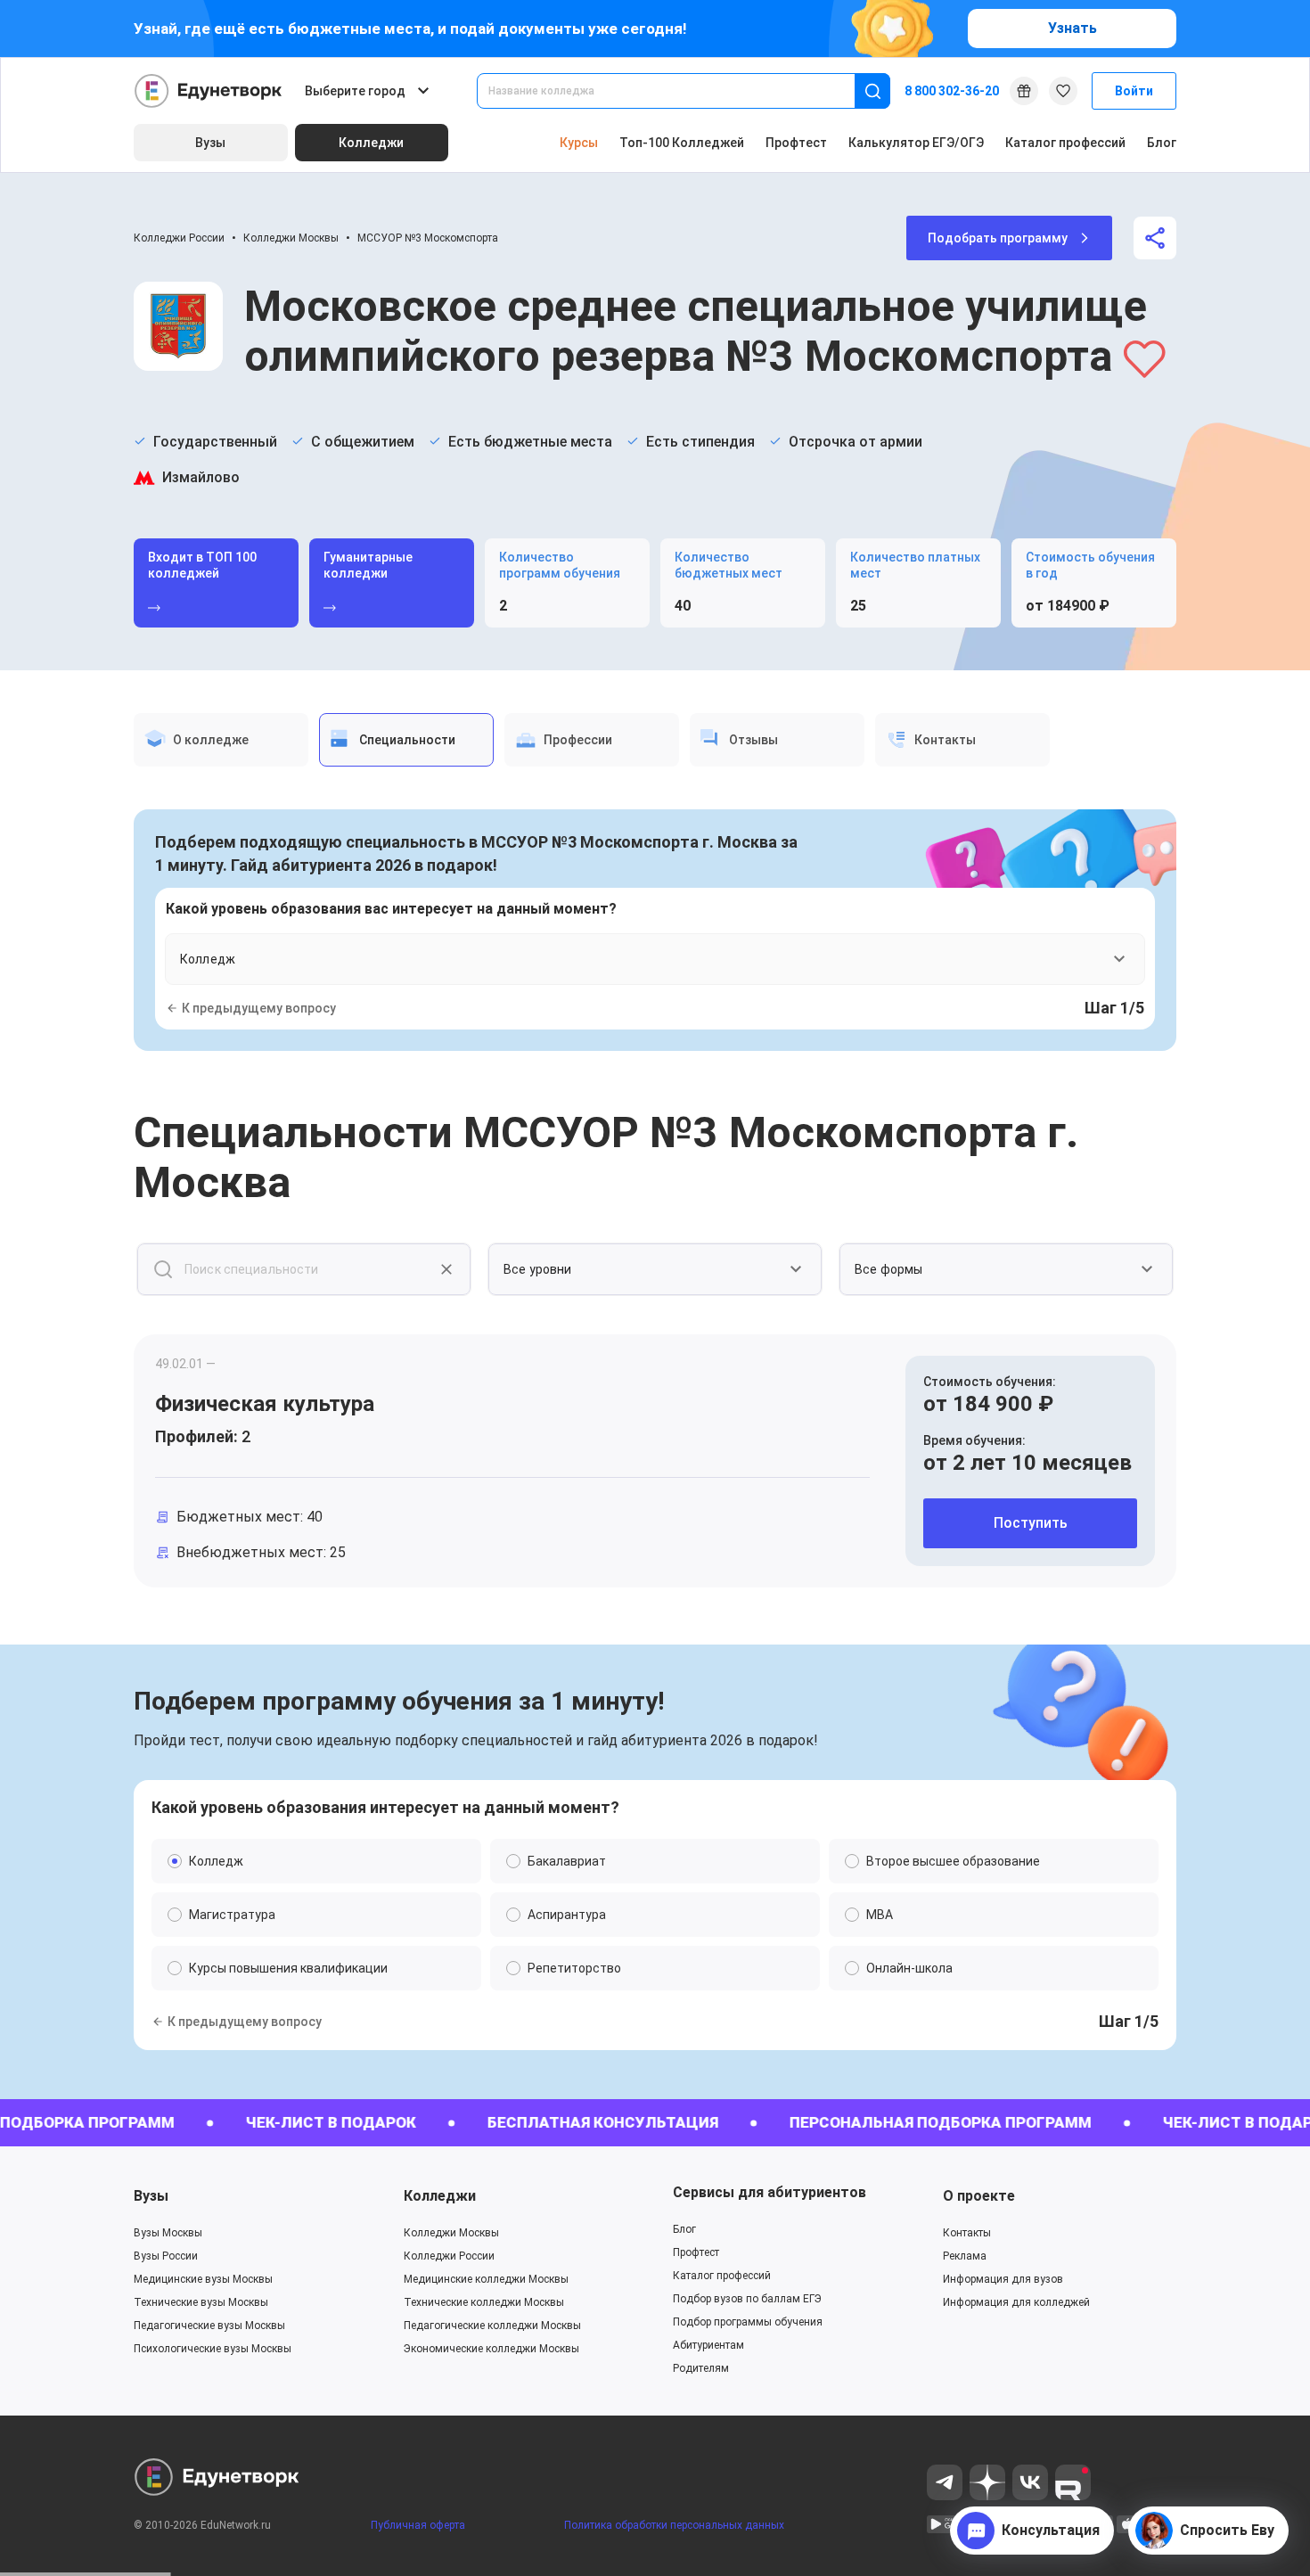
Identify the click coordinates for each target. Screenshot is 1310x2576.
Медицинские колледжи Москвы (486, 2279)
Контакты (967, 2233)
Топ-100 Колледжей (682, 143)
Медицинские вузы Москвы (203, 2279)
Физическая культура (265, 1404)
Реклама (965, 2256)
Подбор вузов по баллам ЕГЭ (747, 2299)
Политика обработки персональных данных (674, 2525)
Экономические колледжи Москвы (491, 2349)
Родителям (701, 2368)
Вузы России (166, 2256)
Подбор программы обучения (748, 2322)
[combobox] (678, 91)
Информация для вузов (1003, 2279)
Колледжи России (179, 238)
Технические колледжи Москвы (484, 2302)
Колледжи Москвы (291, 238)
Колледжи (440, 2196)
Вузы (151, 2196)
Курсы (579, 143)
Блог (1162, 143)
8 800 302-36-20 (952, 91)
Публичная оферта (418, 2525)
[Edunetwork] (209, 91)
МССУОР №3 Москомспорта (428, 238)
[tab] (221, 740)
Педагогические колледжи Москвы (492, 2326)
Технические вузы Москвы (201, 2302)
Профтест (796, 143)
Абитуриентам (708, 2345)
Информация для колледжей (1016, 2302)
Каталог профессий (1065, 143)
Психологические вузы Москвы (213, 2349)
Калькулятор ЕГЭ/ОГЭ (916, 143)
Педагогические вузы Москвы (209, 2326)
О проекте (979, 2196)
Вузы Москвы (168, 2233)
